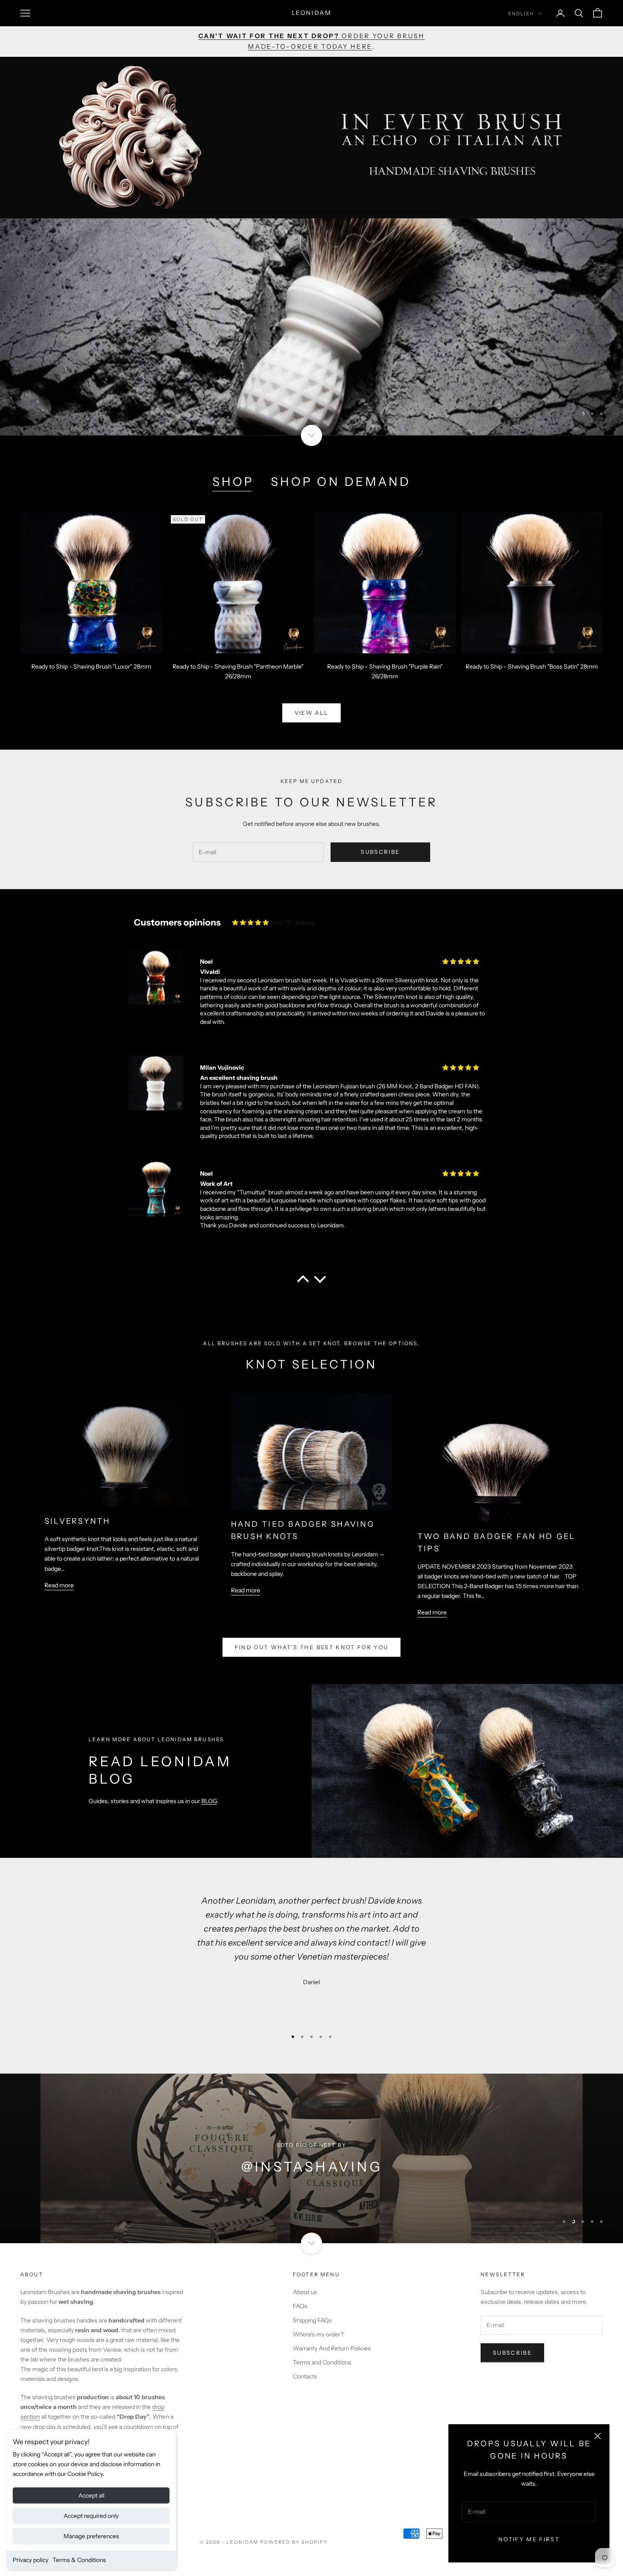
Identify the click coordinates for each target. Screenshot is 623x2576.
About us (305, 2292)
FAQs (300, 2306)
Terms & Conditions (79, 2560)
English (521, 14)
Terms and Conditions (322, 2362)
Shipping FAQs (312, 2320)
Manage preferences (91, 2536)
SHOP (233, 482)
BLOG (209, 1801)
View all (312, 713)
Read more (59, 1585)
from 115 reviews (292, 923)
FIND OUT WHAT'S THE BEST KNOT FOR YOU (312, 1647)
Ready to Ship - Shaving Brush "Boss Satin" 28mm (532, 666)
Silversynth (78, 1521)
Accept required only (91, 2516)
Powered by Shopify (294, 2542)
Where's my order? (318, 2334)
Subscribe (380, 852)
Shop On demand (341, 482)
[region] (311, 327)
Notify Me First (529, 2539)
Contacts (305, 2376)
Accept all (91, 2495)
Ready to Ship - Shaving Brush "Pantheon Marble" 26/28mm (238, 671)
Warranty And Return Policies (332, 2348)
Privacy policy (31, 2560)
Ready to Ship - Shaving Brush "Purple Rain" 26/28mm (385, 671)
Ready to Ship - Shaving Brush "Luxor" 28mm (91, 666)
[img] (250, 923)
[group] (311, 327)
